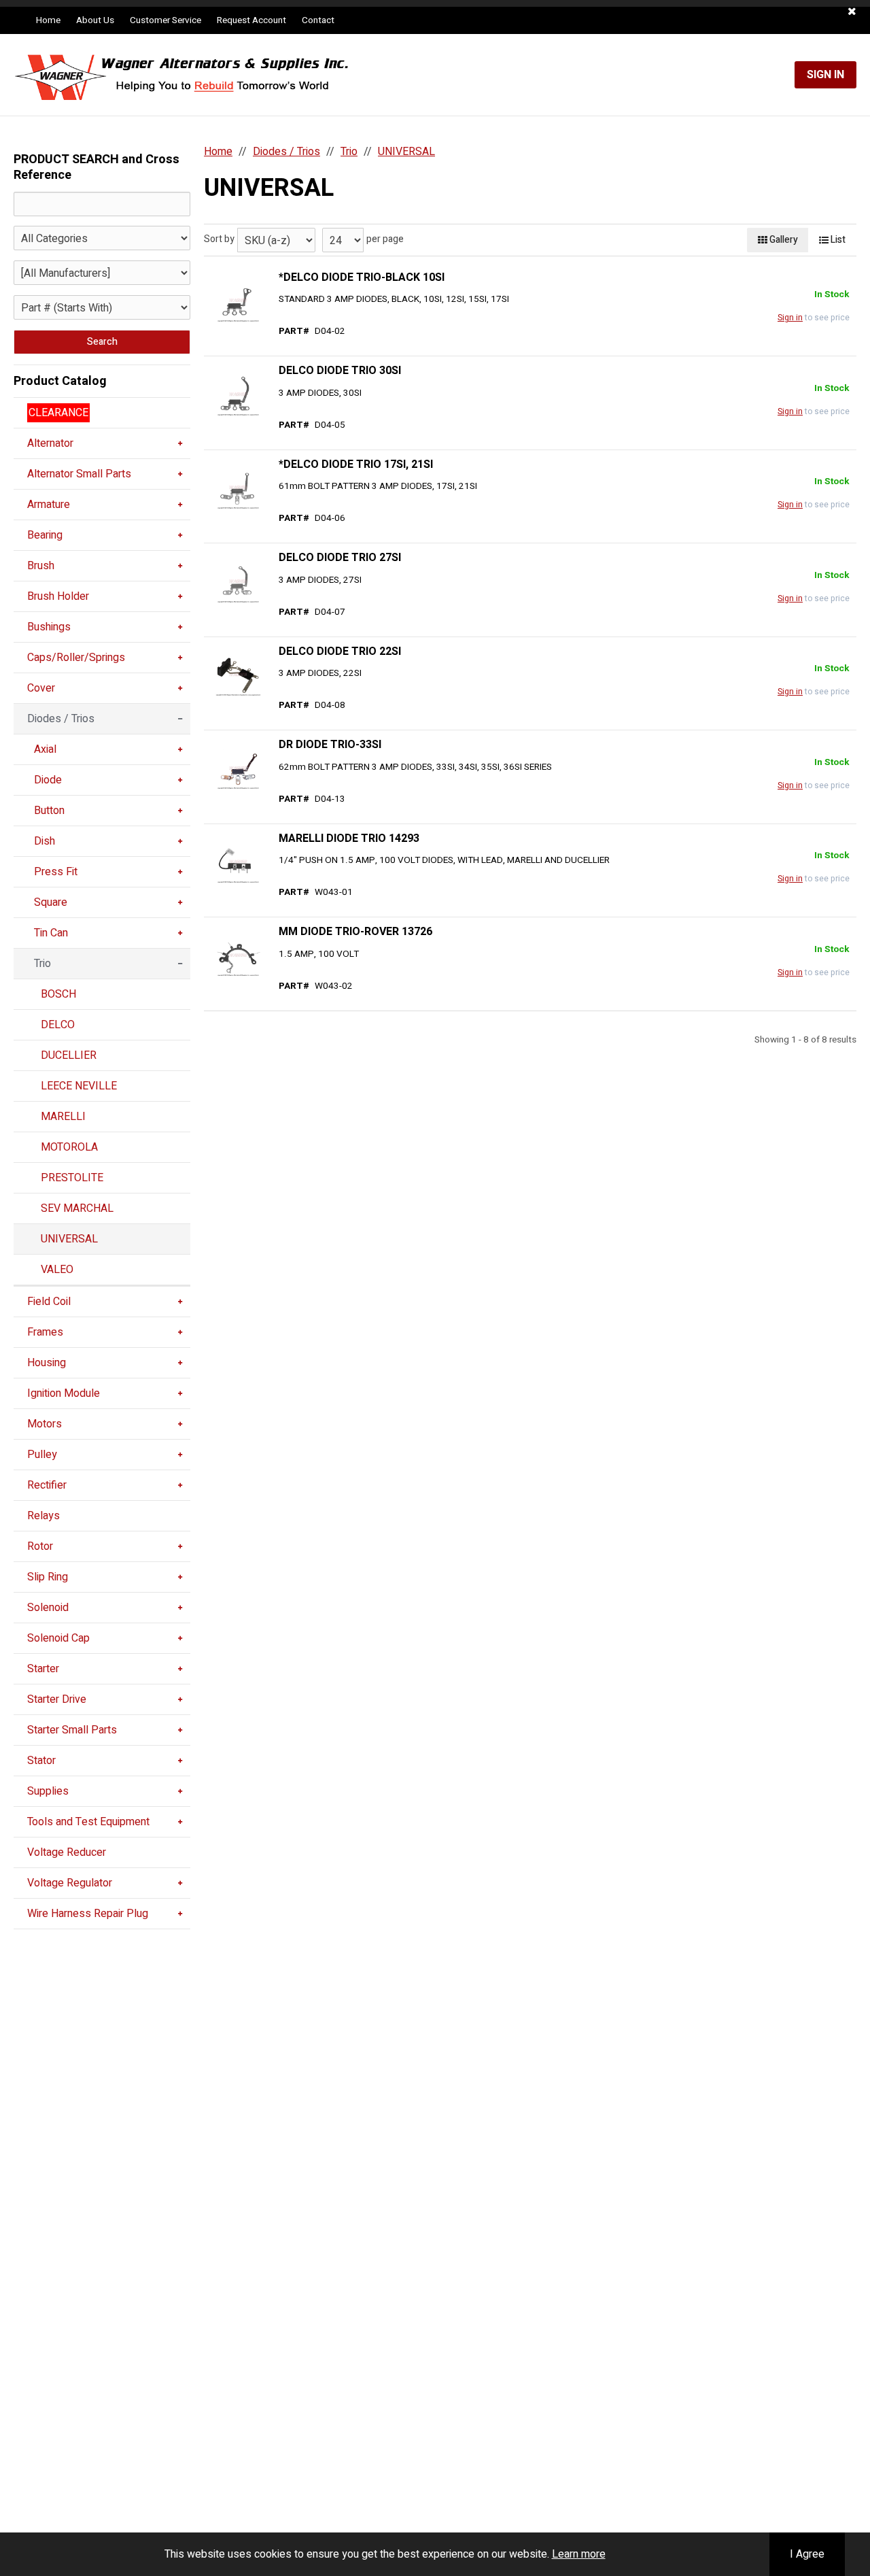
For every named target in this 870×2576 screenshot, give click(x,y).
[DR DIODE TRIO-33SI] (238, 769)
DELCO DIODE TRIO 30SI (340, 371)
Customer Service (166, 20)
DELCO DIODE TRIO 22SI (340, 651)
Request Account (251, 20)
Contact (318, 20)
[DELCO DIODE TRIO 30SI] (238, 395)
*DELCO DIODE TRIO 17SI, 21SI (356, 464)
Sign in (790, 318)
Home (48, 20)
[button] (852, 12)
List (837, 240)
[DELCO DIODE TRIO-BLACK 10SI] (238, 301)
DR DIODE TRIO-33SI (330, 745)
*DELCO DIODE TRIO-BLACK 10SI (362, 277)
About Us (95, 20)
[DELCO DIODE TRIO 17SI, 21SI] (238, 488)
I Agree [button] (807, 2554)
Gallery (783, 240)
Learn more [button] (579, 2554)
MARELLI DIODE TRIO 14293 (349, 838)
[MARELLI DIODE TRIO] (238, 862)
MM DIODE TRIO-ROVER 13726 (355, 932)
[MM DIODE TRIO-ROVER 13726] (238, 956)
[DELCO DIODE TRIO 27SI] (238, 582)
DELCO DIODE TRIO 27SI (340, 558)
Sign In (825, 75)
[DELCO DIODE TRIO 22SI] (238, 675)
